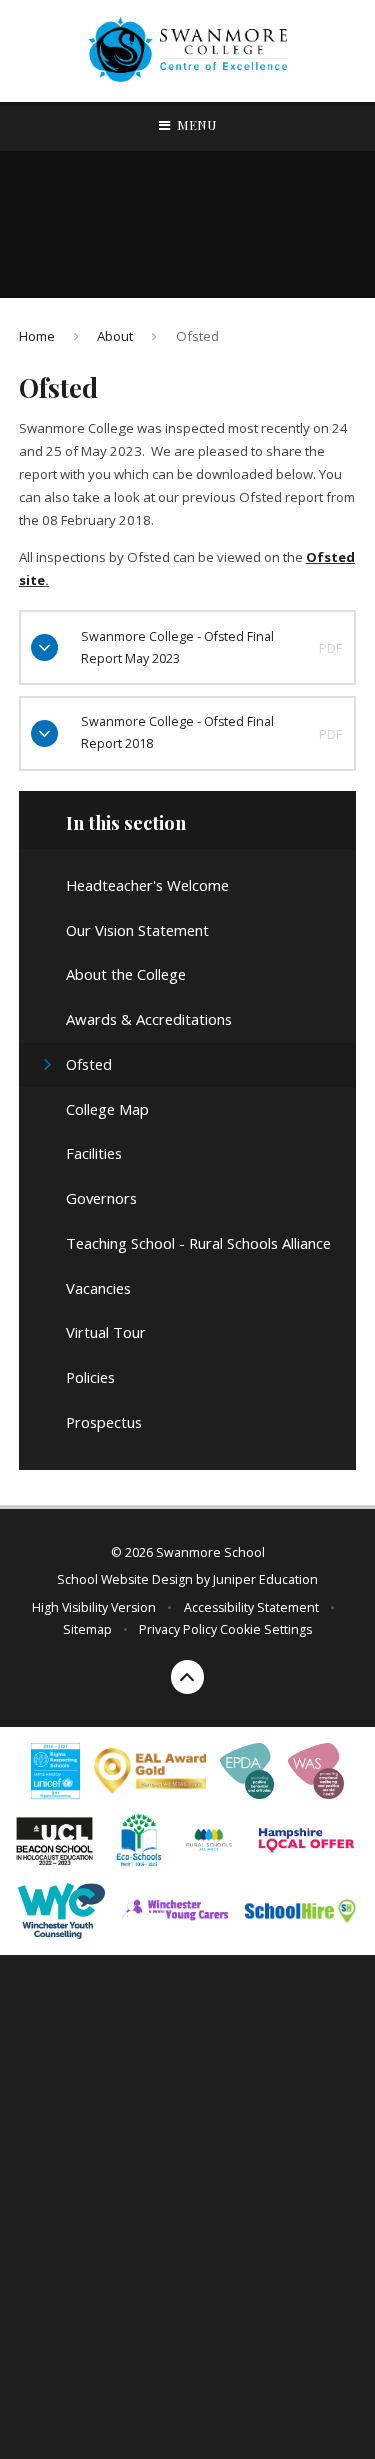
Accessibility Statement (251, 1607)
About (115, 336)
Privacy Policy (178, 1629)
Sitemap (87, 1629)
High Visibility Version (94, 1607)
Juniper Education (265, 1579)
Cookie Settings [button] (266, 1629)
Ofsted (197, 336)
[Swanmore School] (188, 51)
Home (37, 336)
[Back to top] (188, 1677)
